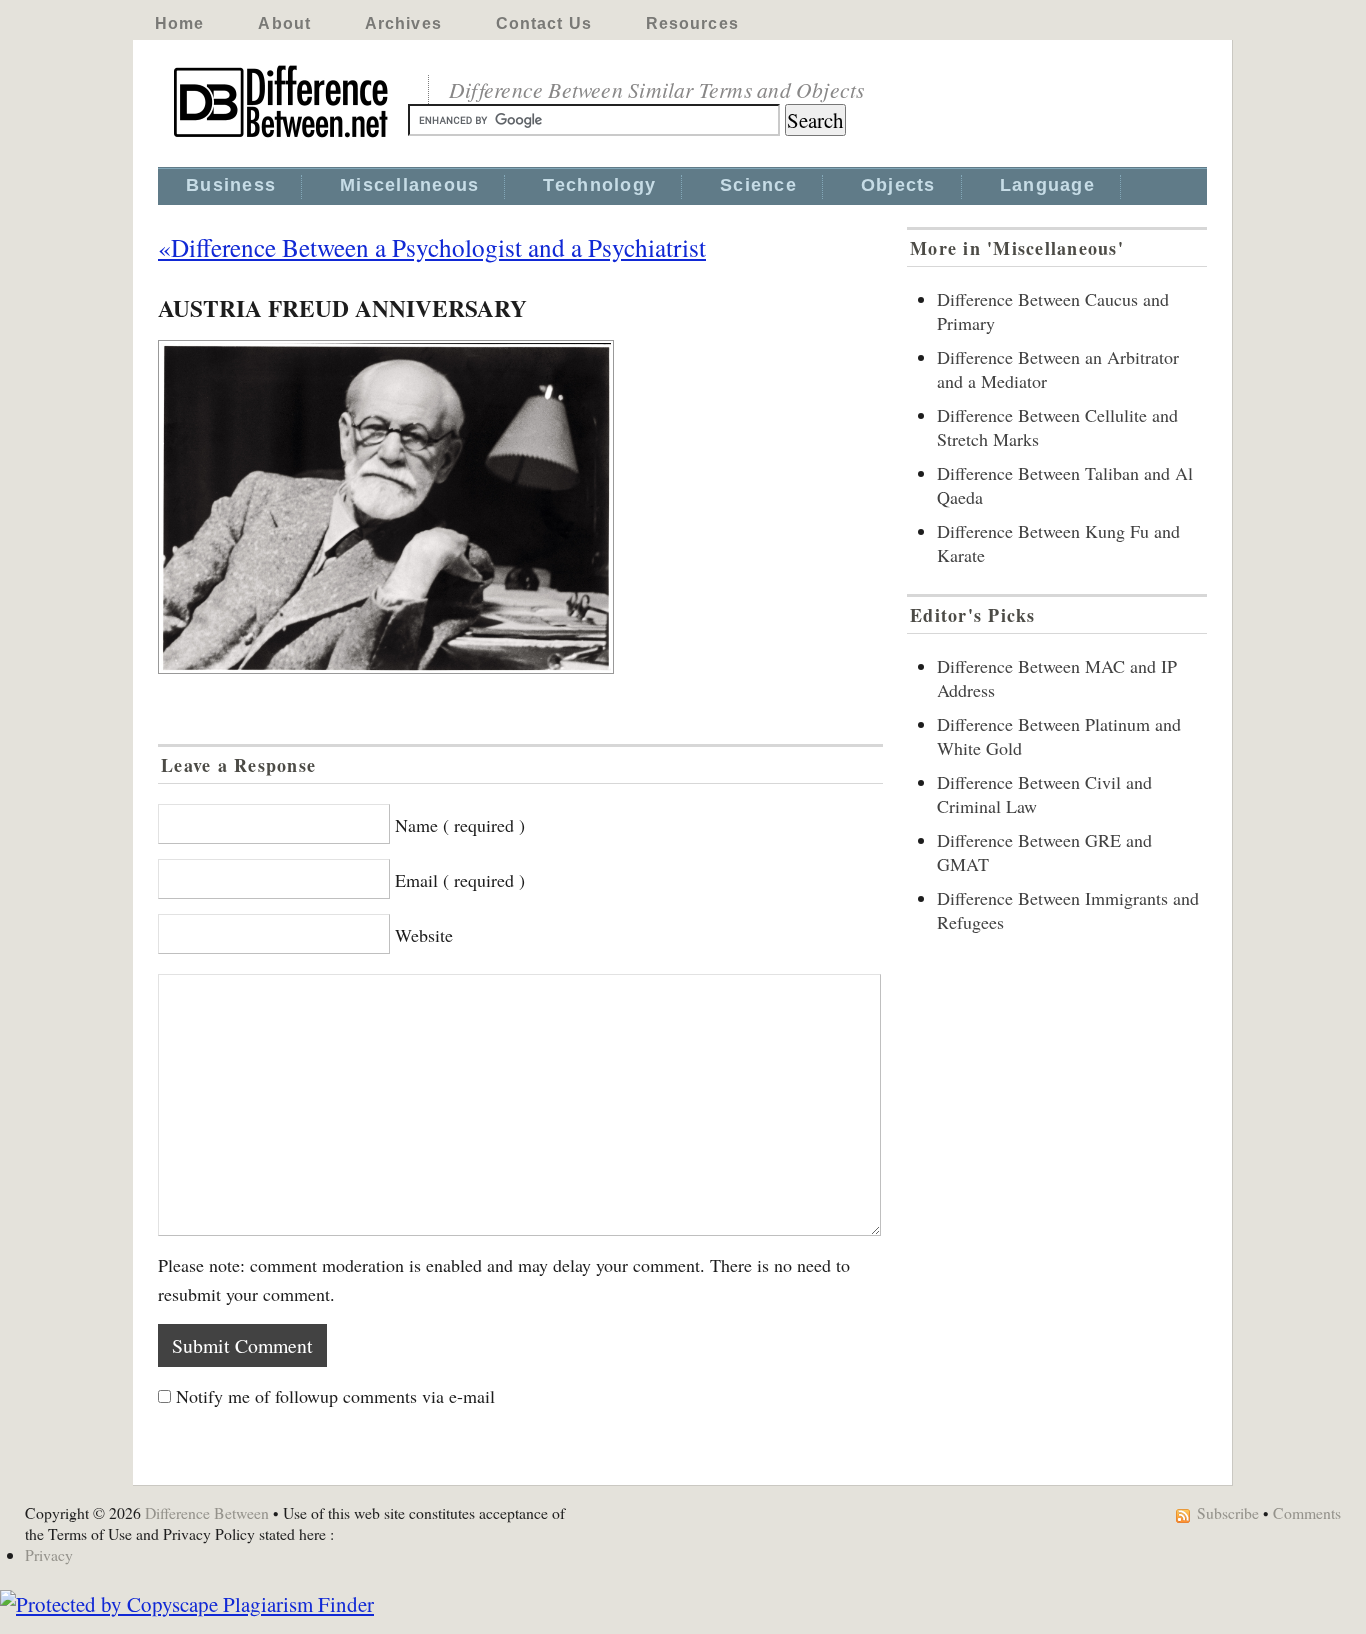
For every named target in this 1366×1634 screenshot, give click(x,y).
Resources (692, 23)
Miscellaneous (409, 185)
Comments (1307, 1512)
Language (1047, 185)
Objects (898, 185)
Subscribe (1228, 1512)
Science (758, 185)
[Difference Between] (283, 138)
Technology (599, 185)
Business (231, 185)
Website (424, 935)
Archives (403, 23)
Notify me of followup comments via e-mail (335, 1396)
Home (179, 23)
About (284, 23)
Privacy (49, 1554)
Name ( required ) (460, 825)
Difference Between (207, 1512)
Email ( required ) (460, 880)
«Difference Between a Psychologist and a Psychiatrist (432, 247)
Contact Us (544, 23)
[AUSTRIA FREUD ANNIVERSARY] (520, 507)
